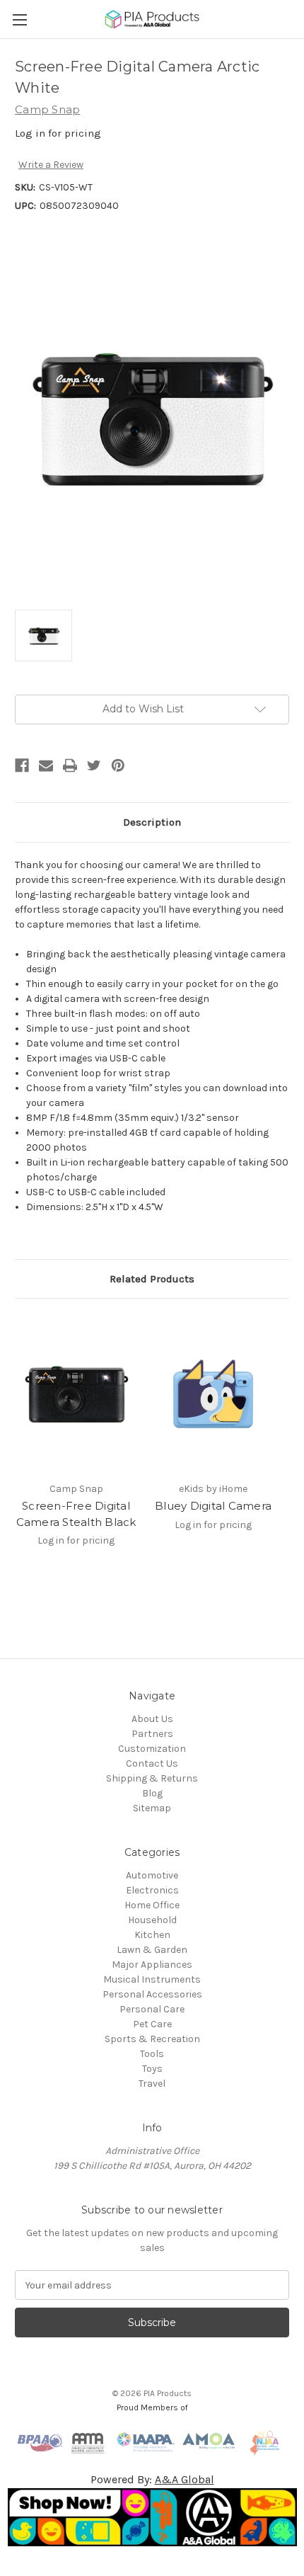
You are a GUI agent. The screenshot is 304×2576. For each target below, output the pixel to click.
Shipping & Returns (152, 1778)
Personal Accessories (152, 1994)
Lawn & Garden (152, 1950)
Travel (152, 2084)
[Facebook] (22, 765)
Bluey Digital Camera (213, 1506)
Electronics (152, 1890)
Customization (152, 1749)
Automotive (152, 1875)
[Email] (46, 765)
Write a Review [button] (51, 165)
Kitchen (152, 1935)
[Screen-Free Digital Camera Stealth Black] (76, 1394)
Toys (152, 2069)
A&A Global (185, 2479)
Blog (152, 1793)
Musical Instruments (152, 1979)
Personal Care (152, 2009)
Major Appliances (152, 1965)
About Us (152, 1719)
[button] (152, 2517)
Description (152, 822)
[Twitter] (94, 765)
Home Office (152, 1905)
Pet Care (152, 2024)
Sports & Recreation (152, 2039)
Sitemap (152, 1808)
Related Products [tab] (152, 1279)
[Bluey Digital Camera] (213, 1394)
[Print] (70, 765)
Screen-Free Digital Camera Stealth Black (76, 1514)
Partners (152, 1734)
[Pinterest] (118, 765)
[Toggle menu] (19, 19)
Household (152, 1920)
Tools (152, 2054)
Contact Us (152, 1763)
